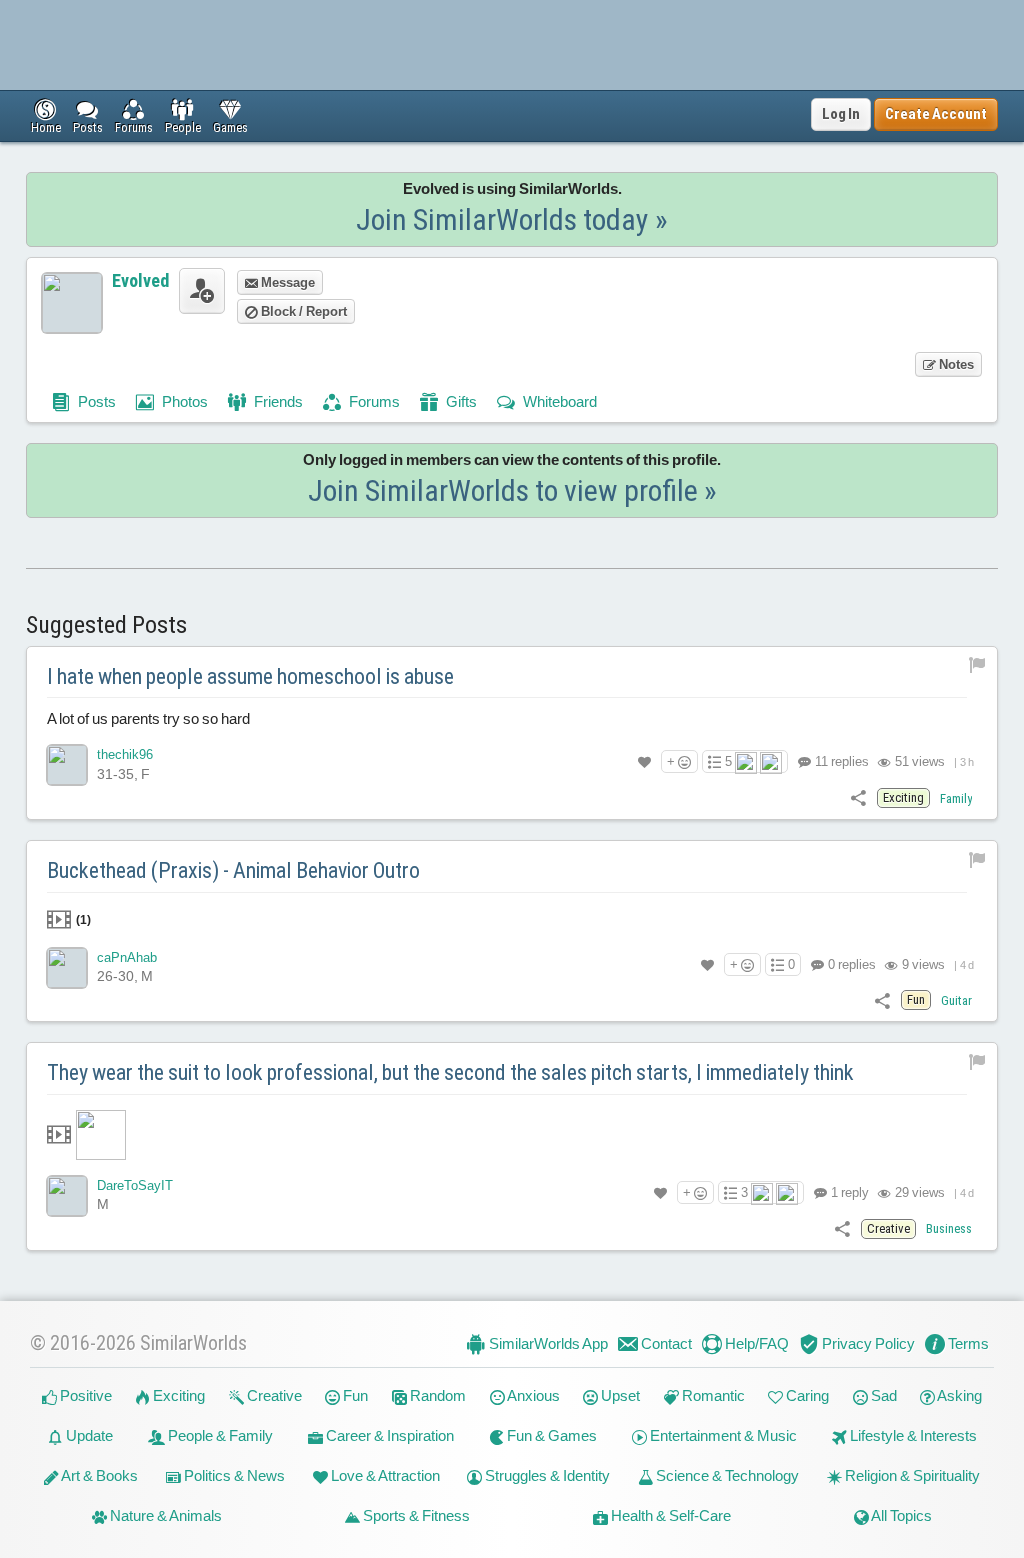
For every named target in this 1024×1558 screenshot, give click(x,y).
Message (286, 282)
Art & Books (98, 1475)
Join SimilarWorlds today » (512, 219)
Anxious (532, 1395)
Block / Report (302, 311)
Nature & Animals (164, 1515)
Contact (665, 1343)
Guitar (956, 1000)
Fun (354, 1395)
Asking (958, 1395)
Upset (619, 1395)
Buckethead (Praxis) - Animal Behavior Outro (233, 870)
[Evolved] (72, 303)
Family (956, 798)
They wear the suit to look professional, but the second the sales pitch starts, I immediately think (450, 1072)
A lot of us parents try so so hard (148, 718)
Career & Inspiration (388, 1435)
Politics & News (233, 1475)
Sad (882, 1395)
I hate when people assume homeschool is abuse (250, 676)
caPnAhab (127, 957)
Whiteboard (558, 401)
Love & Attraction (384, 1475)
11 (840, 761)
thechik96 (125, 754)
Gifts (460, 401)
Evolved (140, 280)
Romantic (712, 1395)
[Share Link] (858, 797)
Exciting (177, 1395)
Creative (273, 1395)
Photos (183, 401)
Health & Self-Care (669, 1515)
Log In (841, 114)
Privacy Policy (867, 1343)
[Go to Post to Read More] (512, 1135)
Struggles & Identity (546, 1475)
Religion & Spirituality (911, 1475)
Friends (277, 401)
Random (436, 1395)
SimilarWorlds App (547, 1343)
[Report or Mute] (977, 664)
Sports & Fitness (415, 1515)
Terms (967, 1343)
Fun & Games (550, 1435)
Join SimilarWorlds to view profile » (512, 490)
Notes (955, 364)
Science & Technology (726, 1475)
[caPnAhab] (67, 968)
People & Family (219, 1435)
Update (88, 1435)
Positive (84, 1395)
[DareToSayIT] (67, 1196)
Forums (373, 401)
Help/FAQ (755, 1343)
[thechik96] (67, 765)
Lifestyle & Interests (912, 1435)
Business (949, 1228)
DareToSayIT (135, 1185)
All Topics (900, 1515)
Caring (806, 1395)
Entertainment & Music (722, 1435)
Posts (95, 401)
